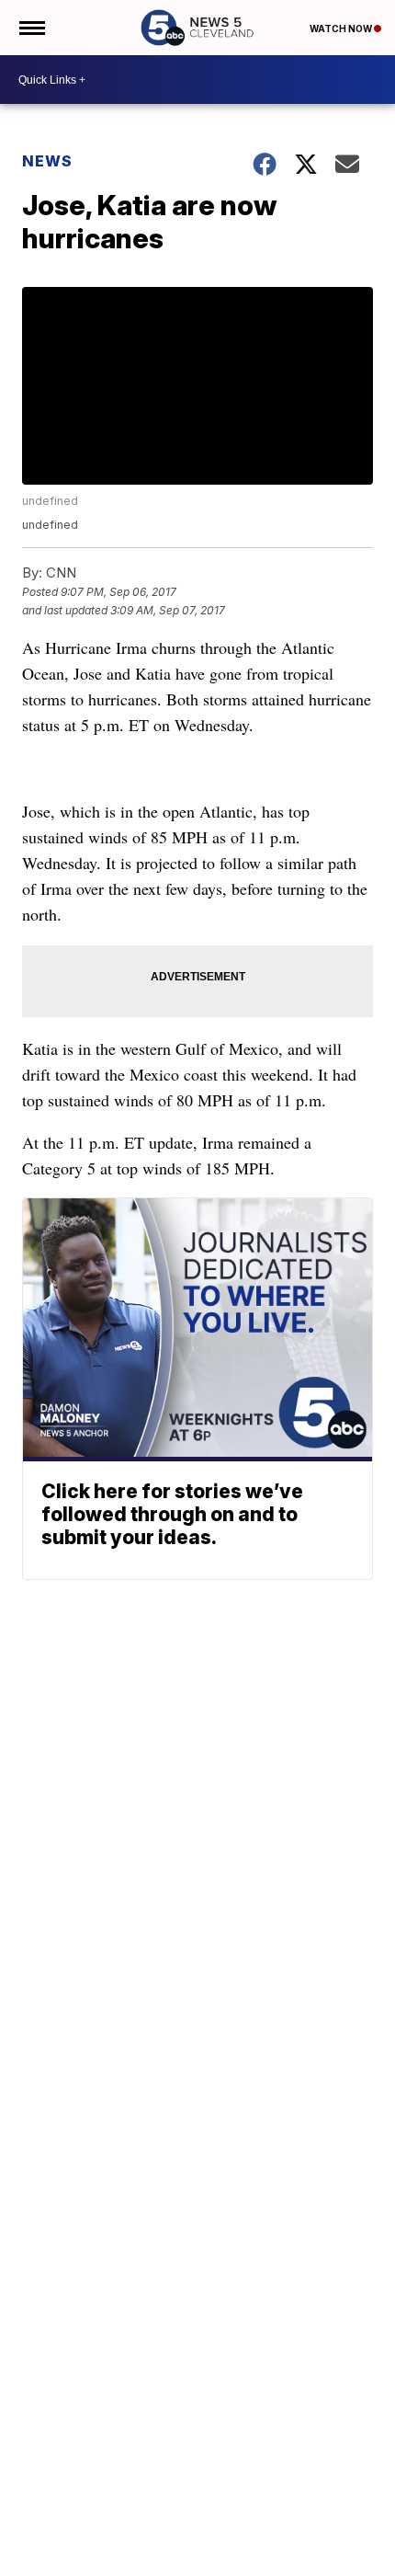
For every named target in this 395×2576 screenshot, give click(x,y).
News (47, 161)
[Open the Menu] (31, 28)
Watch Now (342, 29)
